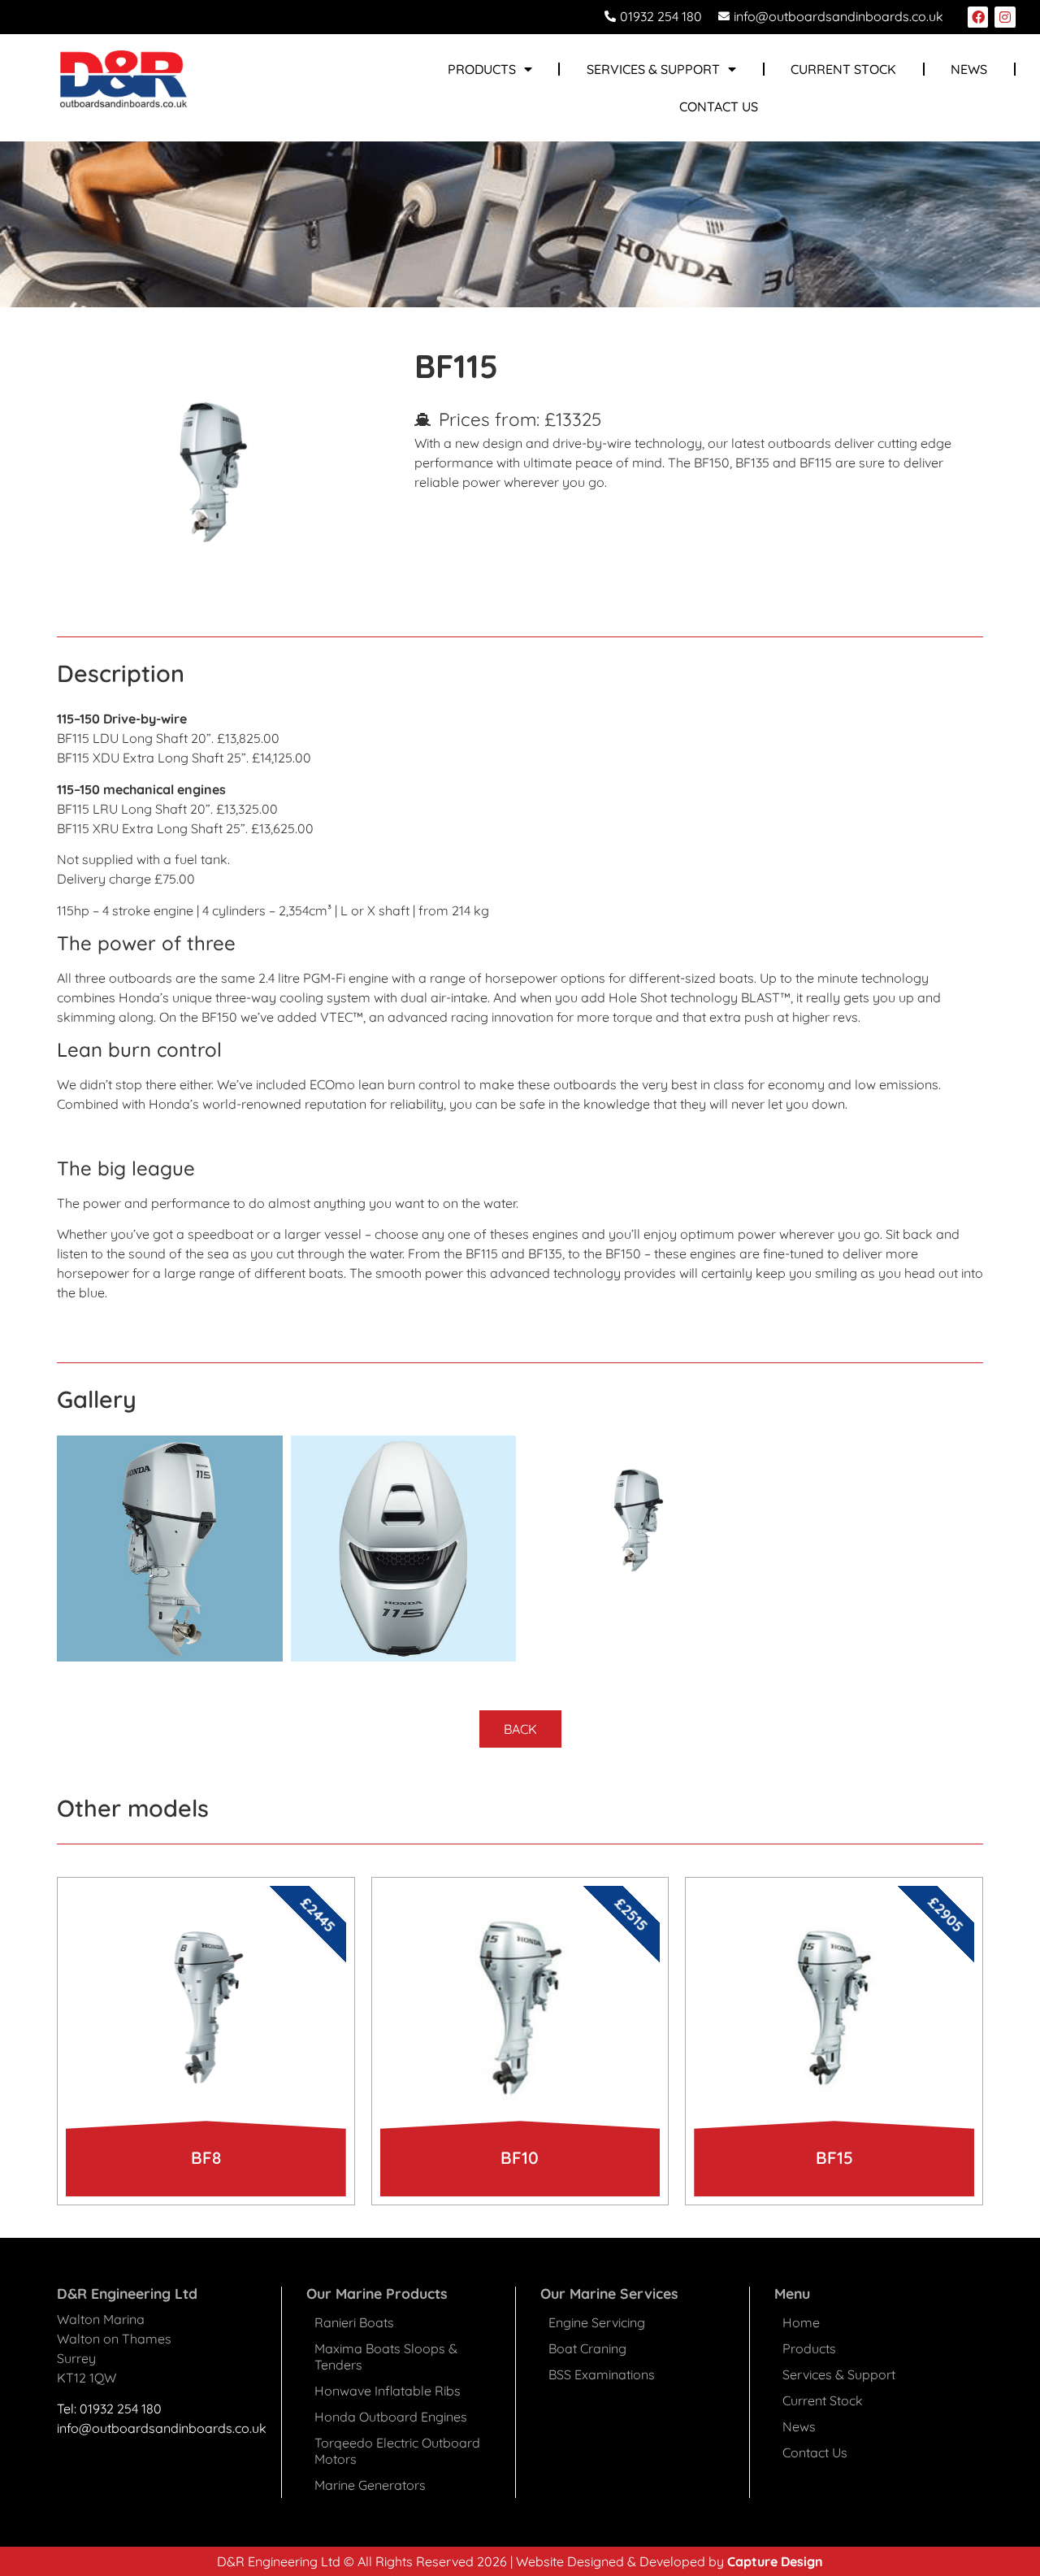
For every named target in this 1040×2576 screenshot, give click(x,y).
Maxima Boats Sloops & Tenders (386, 2357)
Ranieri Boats (354, 2322)
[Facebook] (978, 17)
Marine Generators (370, 2485)
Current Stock (843, 69)
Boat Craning (587, 2348)
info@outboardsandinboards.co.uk (162, 2428)
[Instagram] (1005, 17)
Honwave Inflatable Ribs (388, 2391)
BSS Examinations (602, 2374)
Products (809, 2348)
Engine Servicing (597, 2322)
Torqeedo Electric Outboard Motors (397, 2451)
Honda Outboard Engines (391, 2417)
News (969, 69)
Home (801, 2322)
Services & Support (653, 69)
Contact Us (719, 106)
